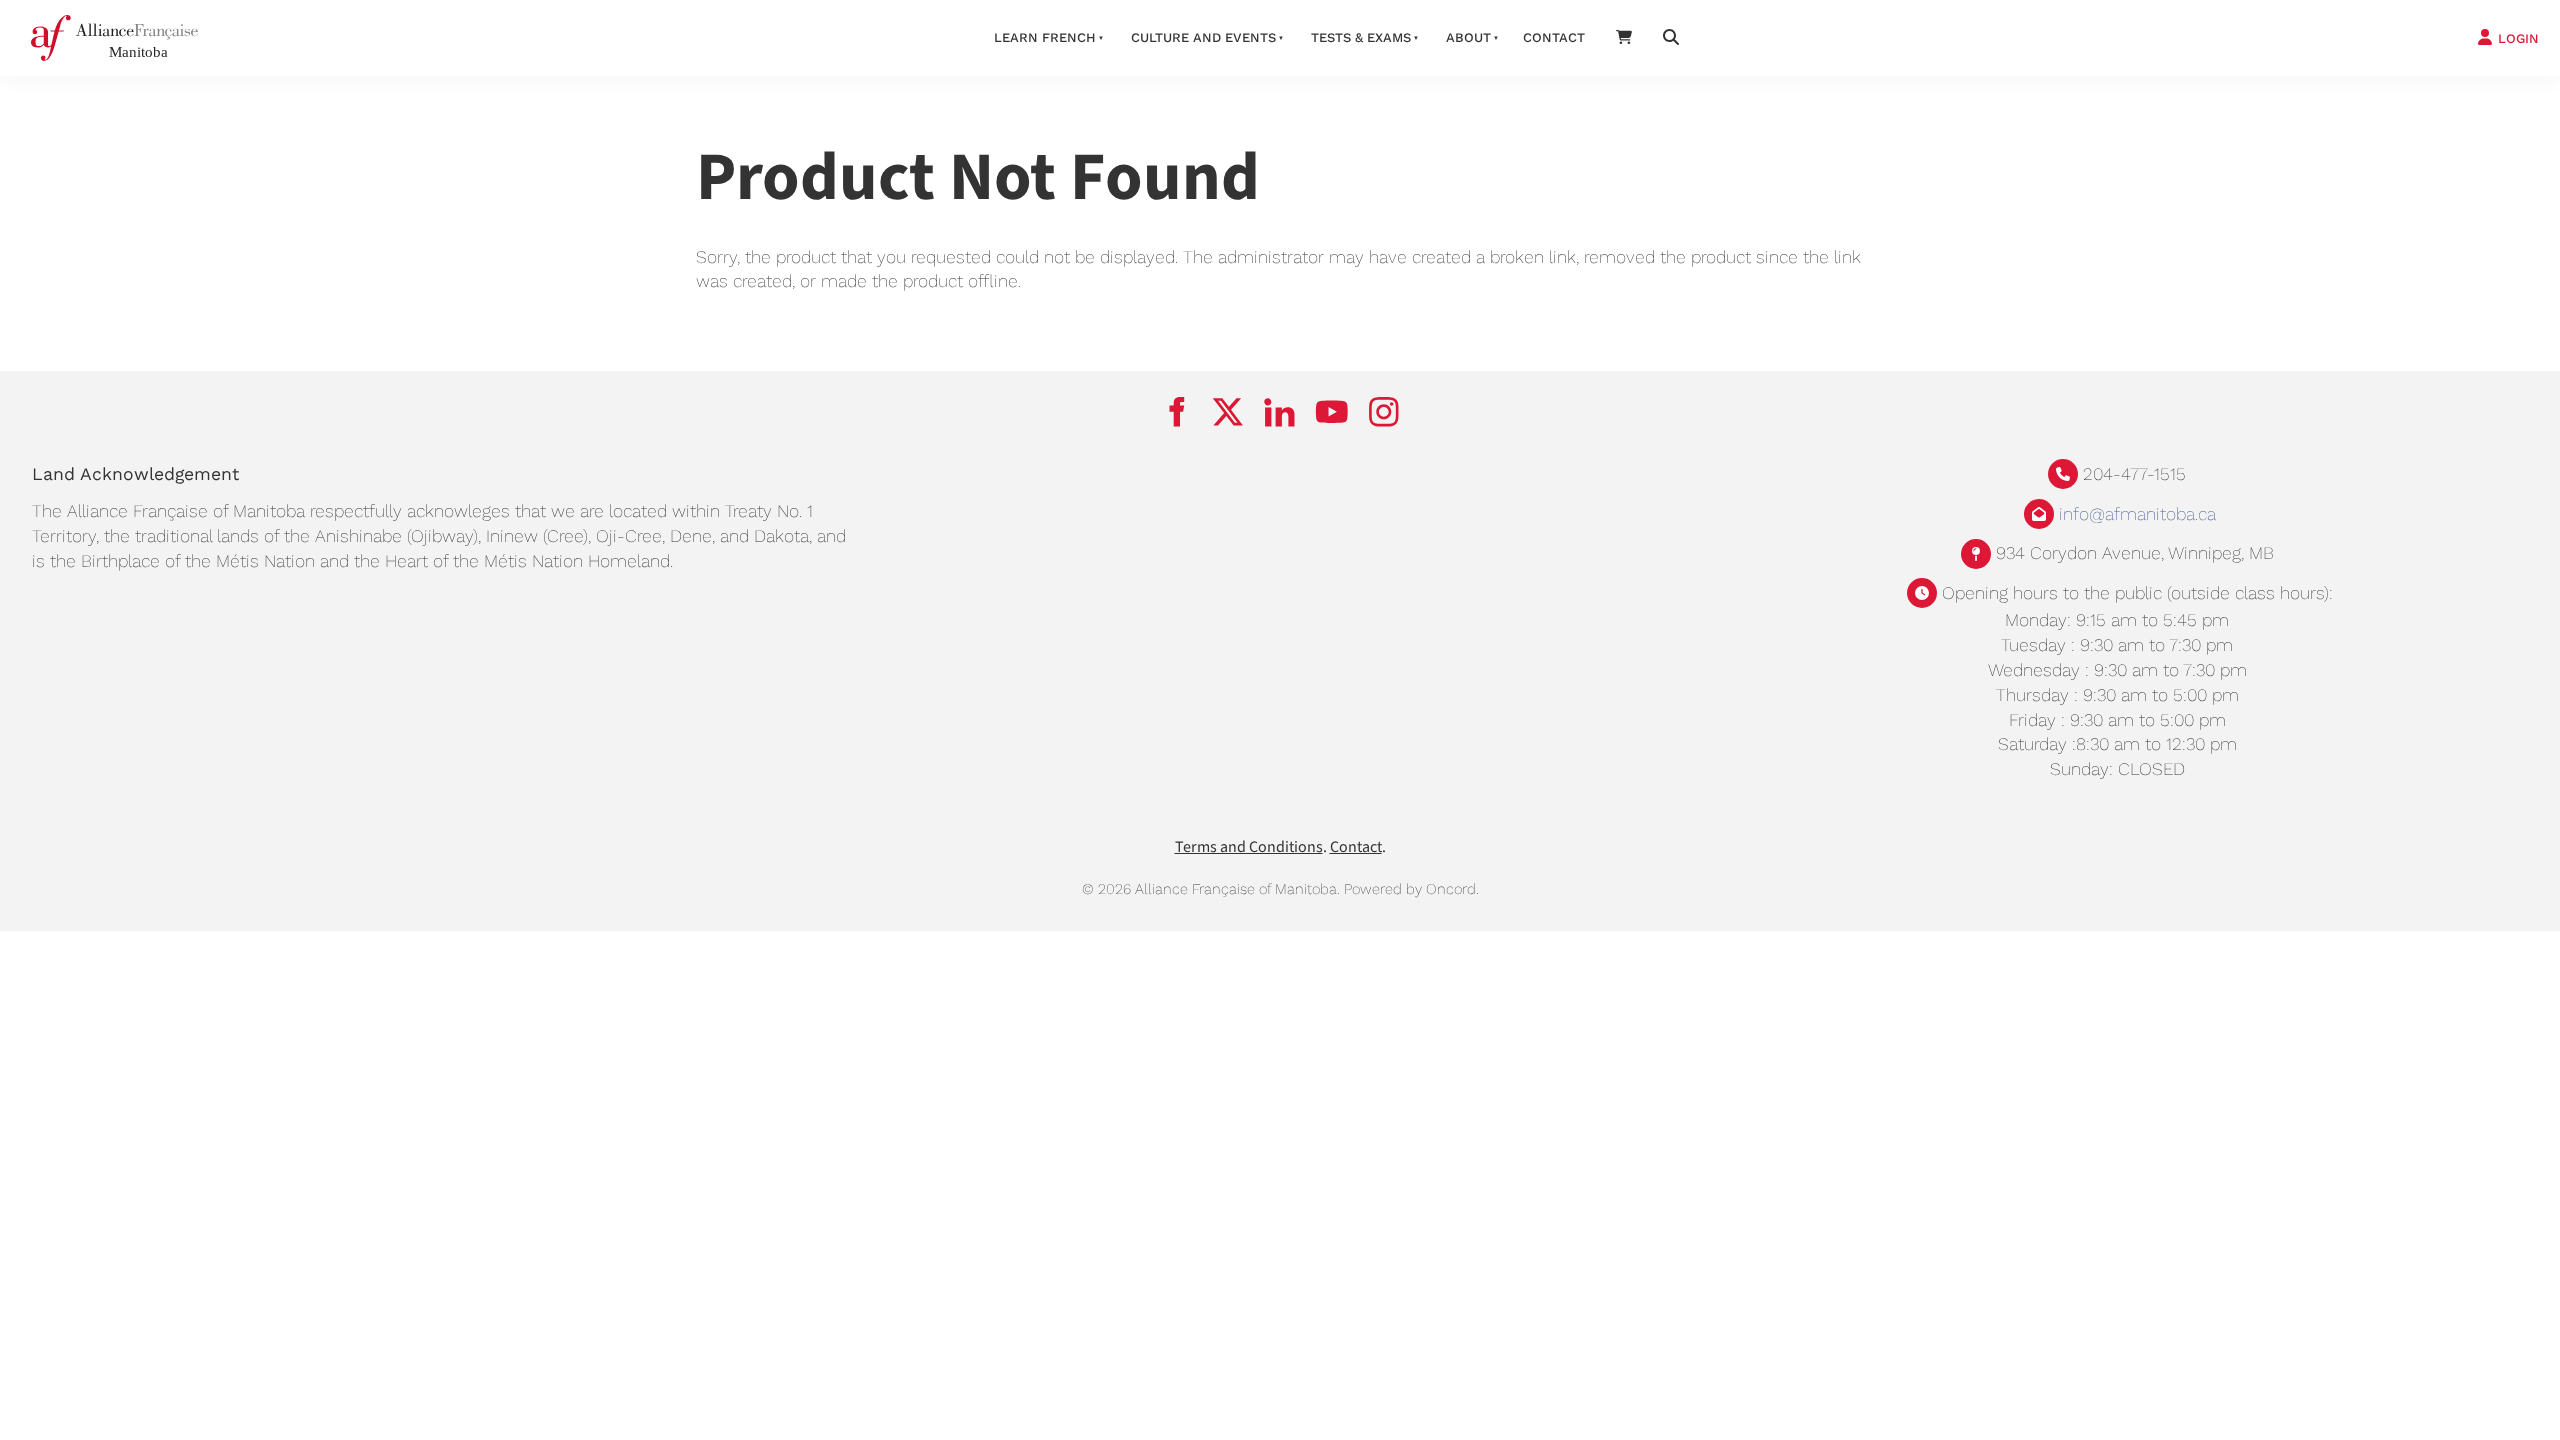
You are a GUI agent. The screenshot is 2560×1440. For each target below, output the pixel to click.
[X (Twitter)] (1228, 412)
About (1468, 37)
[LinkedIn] (1280, 412)
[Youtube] (1332, 412)
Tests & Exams (1361, 37)
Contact (1554, 37)
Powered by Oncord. (1411, 889)
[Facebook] (1176, 412)
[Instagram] (1384, 412)
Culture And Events (1203, 37)
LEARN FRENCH (1045, 37)
